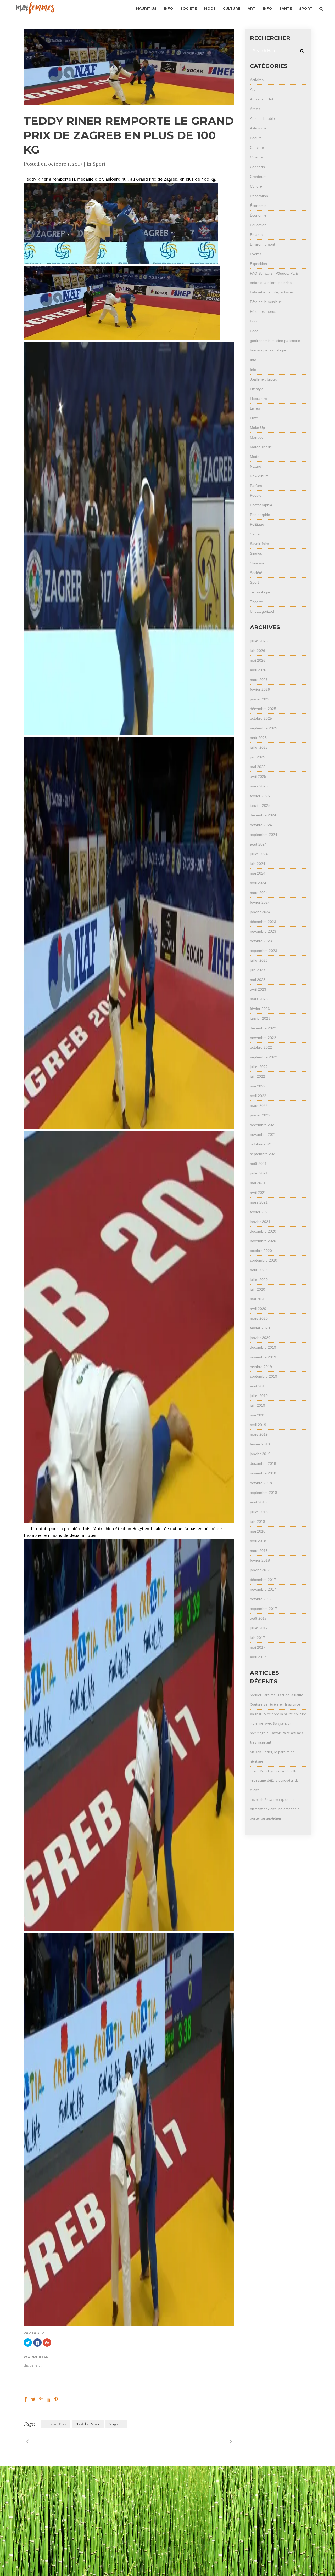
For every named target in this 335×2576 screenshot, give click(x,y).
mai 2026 (258, 660)
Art (252, 89)
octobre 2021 (261, 1144)
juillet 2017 (259, 1628)
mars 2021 (259, 1202)
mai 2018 (258, 1531)
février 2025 (260, 796)
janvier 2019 (260, 1454)
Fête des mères (263, 311)
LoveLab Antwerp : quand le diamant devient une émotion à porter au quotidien (275, 1809)
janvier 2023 (260, 1018)
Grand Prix (56, 2424)
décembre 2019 (263, 1347)
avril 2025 (258, 776)
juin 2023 (258, 970)
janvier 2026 (260, 699)
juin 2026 (258, 651)
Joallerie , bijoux (263, 379)
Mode (255, 457)
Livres (255, 408)
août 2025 (258, 738)
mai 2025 (258, 767)
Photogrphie (260, 515)
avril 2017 (258, 1657)
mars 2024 (259, 893)
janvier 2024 (260, 912)
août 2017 (258, 1618)
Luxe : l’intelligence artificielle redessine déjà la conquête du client (274, 1781)
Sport (99, 164)
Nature (256, 466)
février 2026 (260, 689)
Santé (255, 534)
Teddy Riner (88, 2424)
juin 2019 (258, 1405)
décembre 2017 (263, 1580)
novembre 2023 (263, 931)
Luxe (254, 418)
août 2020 (258, 1270)
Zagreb (116, 2424)
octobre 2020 (261, 1251)
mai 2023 (258, 980)
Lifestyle (257, 389)
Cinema (256, 157)
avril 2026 (258, 670)
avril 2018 (258, 1541)
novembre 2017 (263, 1589)
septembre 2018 (264, 1493)
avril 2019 (258, 1425)
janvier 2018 (260, 1570)
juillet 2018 (259, 1512)
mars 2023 (259, 999)
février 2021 (260, 1212)
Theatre (256, 602)
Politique (257, 524)
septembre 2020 (264, 1260)
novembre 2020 (263, 1241)
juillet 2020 (259, 1280)
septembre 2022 (264, 1057)
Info (253, 360)
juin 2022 (258, 1076)
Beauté (256, 138)
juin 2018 (258, 1522)
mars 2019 (259, 1434)
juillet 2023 (259, 960)
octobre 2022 (261, 1047)
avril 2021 (258, 1193)
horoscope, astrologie (268, 350)
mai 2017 (258, 1647)
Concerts (257, 167)
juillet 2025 (259, 747)
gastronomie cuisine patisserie (275, 341)
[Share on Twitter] (33, 2399)
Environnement (263, 244)
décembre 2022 (263, 1028)
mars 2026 (259, 680)
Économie (258, 206)
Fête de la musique (266, 302)
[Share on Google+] (41, 2399)
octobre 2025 (261, 718)
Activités (257, 80)
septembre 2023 (264, 951)
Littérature (258, 399)
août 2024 (258, 844)
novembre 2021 (263, 1134)
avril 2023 (258, 989)
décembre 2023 (263, 922)
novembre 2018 (263, 1473)
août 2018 (258, 1502)
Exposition (258, 264)
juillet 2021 (259, 1173)
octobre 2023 (261, 941)
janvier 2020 (260, 1338)
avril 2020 (258, 1309)
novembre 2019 (263, 1357)
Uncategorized (262, 611)
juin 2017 (258, 1638)
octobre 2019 (261, 1367)
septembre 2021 (264, 1154)
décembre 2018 (263, 1463)
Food (254, 321)
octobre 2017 (261, 1599)
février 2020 (260, 1328)
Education (258, 225)
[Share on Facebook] (26, 2399)
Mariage (257, 437)
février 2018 (260, 1560)
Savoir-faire (259, 544)
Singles (256, 553)
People (256, 495)
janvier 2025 (260, 805)
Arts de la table (262, 118)
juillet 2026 (259, 641)
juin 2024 (258, 864)
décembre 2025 (263, 709)
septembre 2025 (264, 728)
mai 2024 (258, 873)
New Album (259, 476)
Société (256, 573)
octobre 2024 (261, 825)
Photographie (261, 505)
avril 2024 (258, 883)
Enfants (256, 235)
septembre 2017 (264, 1609)
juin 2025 (258, 757)
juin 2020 (258, 1289)
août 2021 (258, 1164)
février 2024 (260, 902)
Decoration (259, 196)
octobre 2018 (261, 1483)
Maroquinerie (261, 447)
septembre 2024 (264, 835)
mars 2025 (259, 786)
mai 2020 (258, 1299)
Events (256, 254)
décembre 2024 (263, 815)
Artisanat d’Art (262, 99)
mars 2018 (259, 1551)
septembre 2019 (264, 1376)
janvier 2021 (260, 1222)
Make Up (257, 428)
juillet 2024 (259, 854)
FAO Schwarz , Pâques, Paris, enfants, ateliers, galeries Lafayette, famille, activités (275, 283)
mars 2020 (259, 1318)
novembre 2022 (263, 1038)
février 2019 (260, 1444)
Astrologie (258, 128)
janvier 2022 (260, 1115)
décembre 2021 (263, 1125)
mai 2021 (258, 1183)
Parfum (256, 486)
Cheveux (257, 147)
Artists (255, 109)
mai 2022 (258, 1086)
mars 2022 (259, 1105)
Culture (256, 186)
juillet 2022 (259, 1067)
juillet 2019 (259, 1396)
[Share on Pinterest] (56, 2399)
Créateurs (258, 177)
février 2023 (260, 1009)
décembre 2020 (263, 1231)
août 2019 (258, 1386)
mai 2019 (258, 1415)
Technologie (260, 592)
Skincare (257, 563)
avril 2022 (258, 1096)
